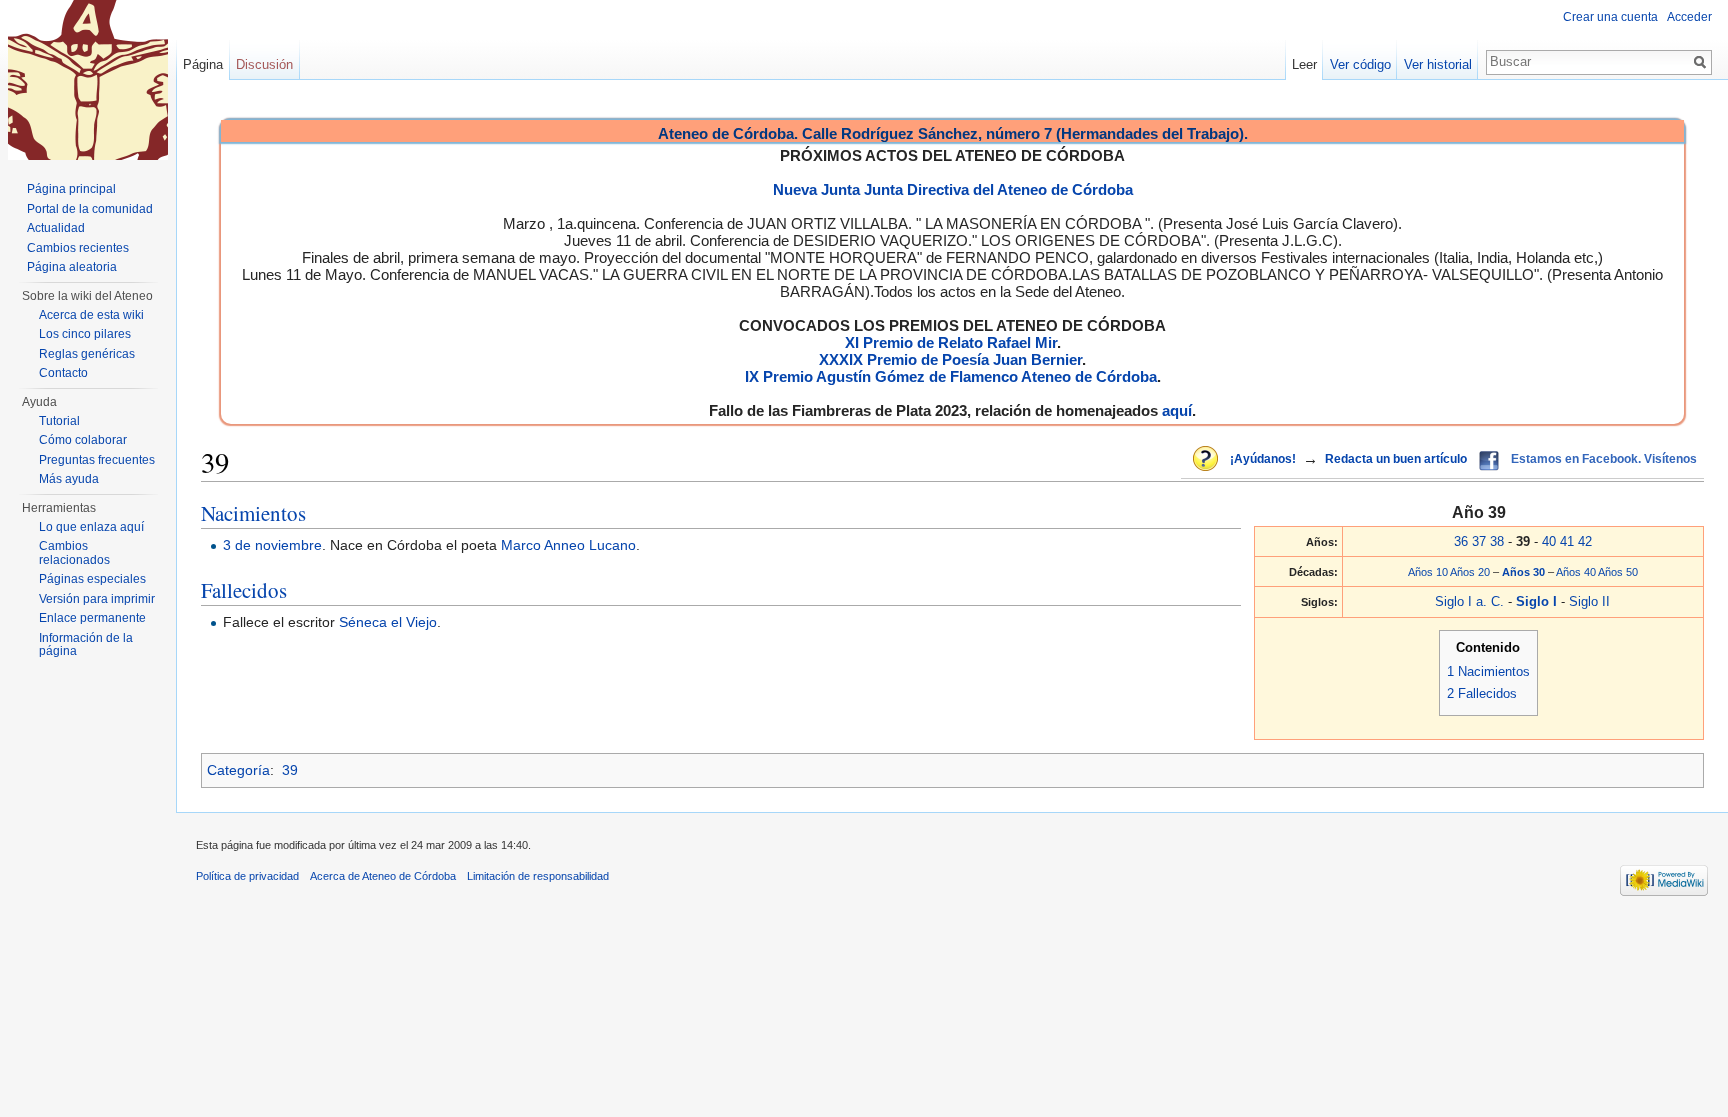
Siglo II (1589, 601)
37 (1479, 541)
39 (290, 770)
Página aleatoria (72, 267)
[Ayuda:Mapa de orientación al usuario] (1207, 460)
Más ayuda (69, 479)
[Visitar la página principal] (88, 80)
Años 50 (1618, 572)
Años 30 (1525, 572)
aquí (1177, 410)
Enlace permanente (92, 618)
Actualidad (56, 228)
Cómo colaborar (83, 440)
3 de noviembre (272, 545)
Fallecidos (244, 590)
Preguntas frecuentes (97, 460)
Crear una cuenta (1610, 17)
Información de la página (86, 645)
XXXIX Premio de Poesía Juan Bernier (950, 359)
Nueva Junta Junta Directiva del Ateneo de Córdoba (953, 189)
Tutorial (59, 421)
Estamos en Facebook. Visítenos (1604, 459)
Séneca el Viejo (388, 622)
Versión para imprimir (97, 599)
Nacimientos (253, 513)
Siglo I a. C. (1469, 601)
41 (1567, 541)
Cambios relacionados (74, 553)
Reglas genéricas (87, 354)
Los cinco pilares (85, 334)
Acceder (1689, 17)
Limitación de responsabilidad (538, 876)
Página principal (71, 189)
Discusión (264, 64)
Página (203, 64)
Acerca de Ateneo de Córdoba (383, 876)
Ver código (1360, 64)
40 (1549, 541)
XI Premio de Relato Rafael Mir (951, 342)
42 (1585, 541)
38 (1497, 541)
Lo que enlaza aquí (91, 527)
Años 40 (1576, 572)
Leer (1304, 64)
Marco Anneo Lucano (568, 545)
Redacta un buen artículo (1396, 459)
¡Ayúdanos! (1263, 459)
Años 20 (1470, 572)
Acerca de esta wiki (91, 315)
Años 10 (1428, 572)
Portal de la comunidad (90, 209)
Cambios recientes (78, 248)
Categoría (238, 770)
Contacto (63, 373)
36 (1461, 541)
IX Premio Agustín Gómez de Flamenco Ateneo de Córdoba (951, 376)
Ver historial (1438, 64)
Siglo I (1538, 601)
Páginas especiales (92, 579)
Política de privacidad (247, 876)
